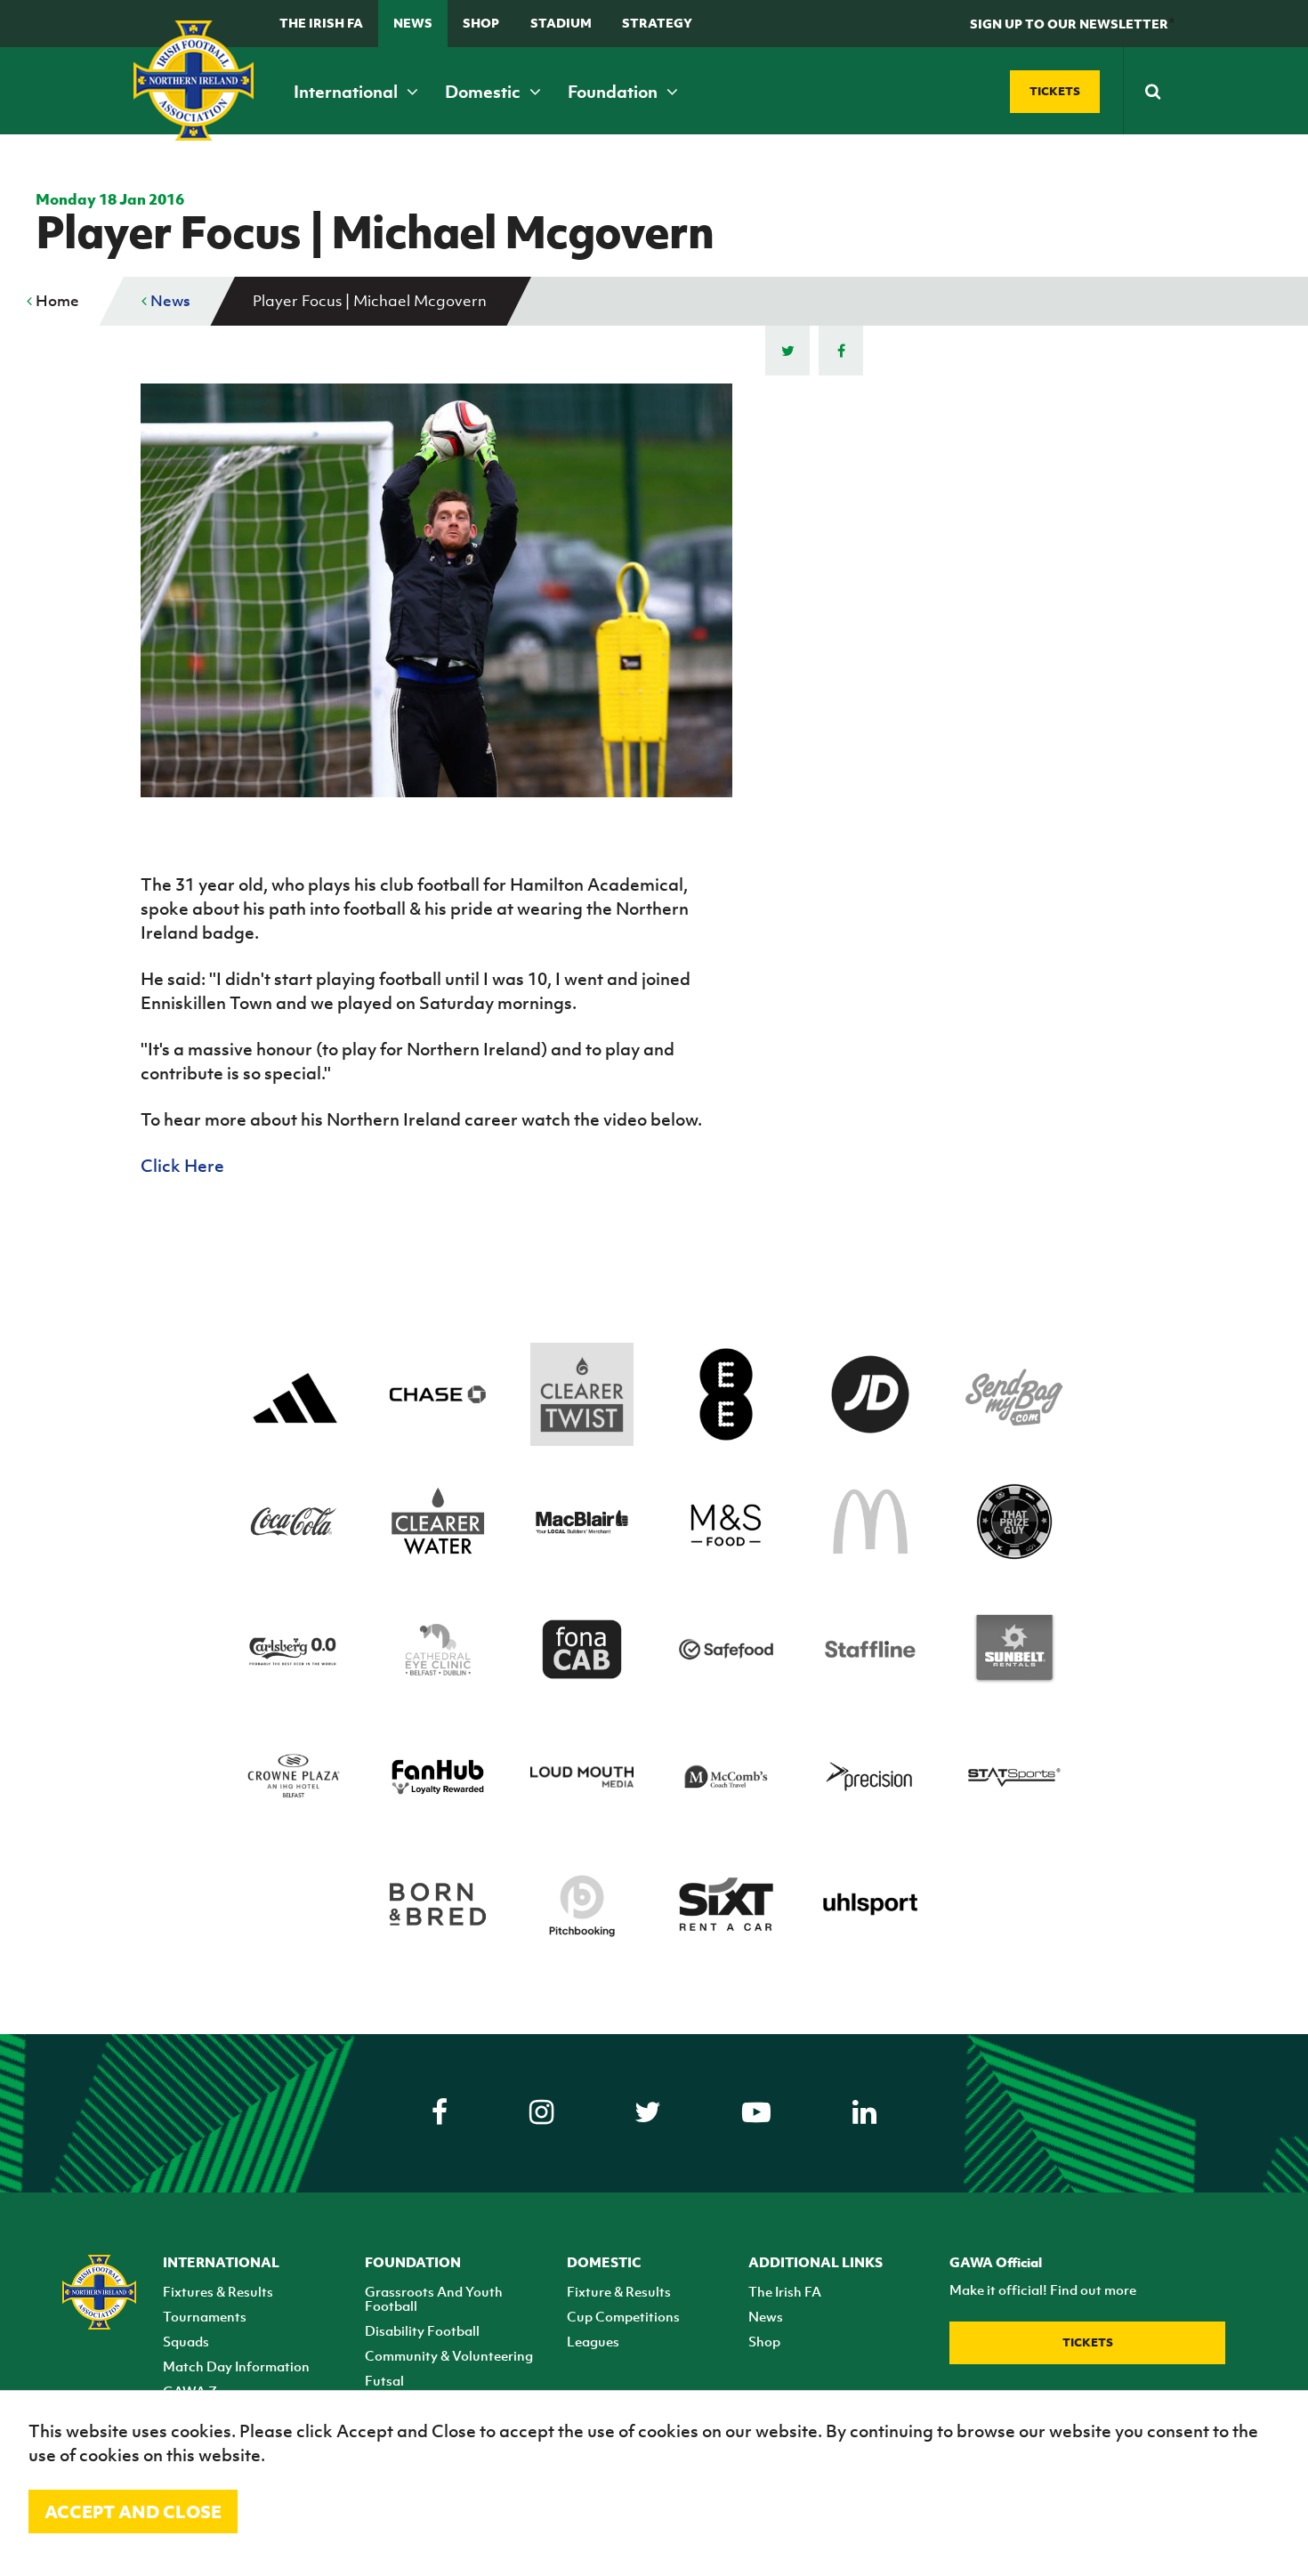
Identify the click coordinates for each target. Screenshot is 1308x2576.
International (347, 92)
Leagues (593, 2341)
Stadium (561, 23)
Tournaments (205, 2316)
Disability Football (422, 2330)
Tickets (1088, 2342)
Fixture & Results (619, 2291)
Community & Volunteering (449, 2355)
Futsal (384, 2380)
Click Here (182, 1166)
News (413, 23)
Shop (481, 23)
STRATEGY (657, 23)
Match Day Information (236, 2366)
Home (56, 301)
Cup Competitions (623, 2316)
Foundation (614, 92)
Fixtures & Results (218, 2291)
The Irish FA (321, 23)
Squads (186, 2341)
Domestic (484, 92)
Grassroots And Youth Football (434, 2298)
